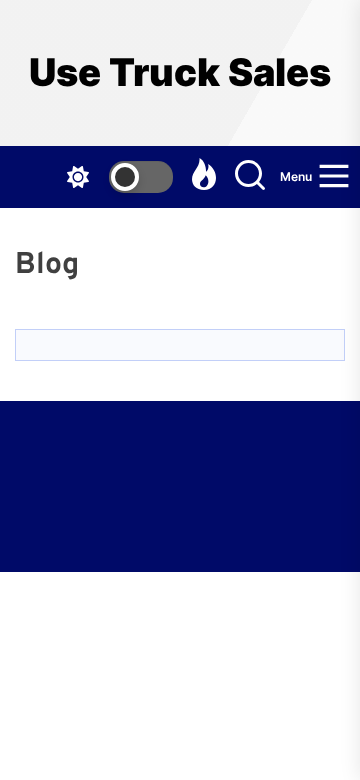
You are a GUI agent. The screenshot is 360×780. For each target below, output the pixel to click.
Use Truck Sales (180, 72)
